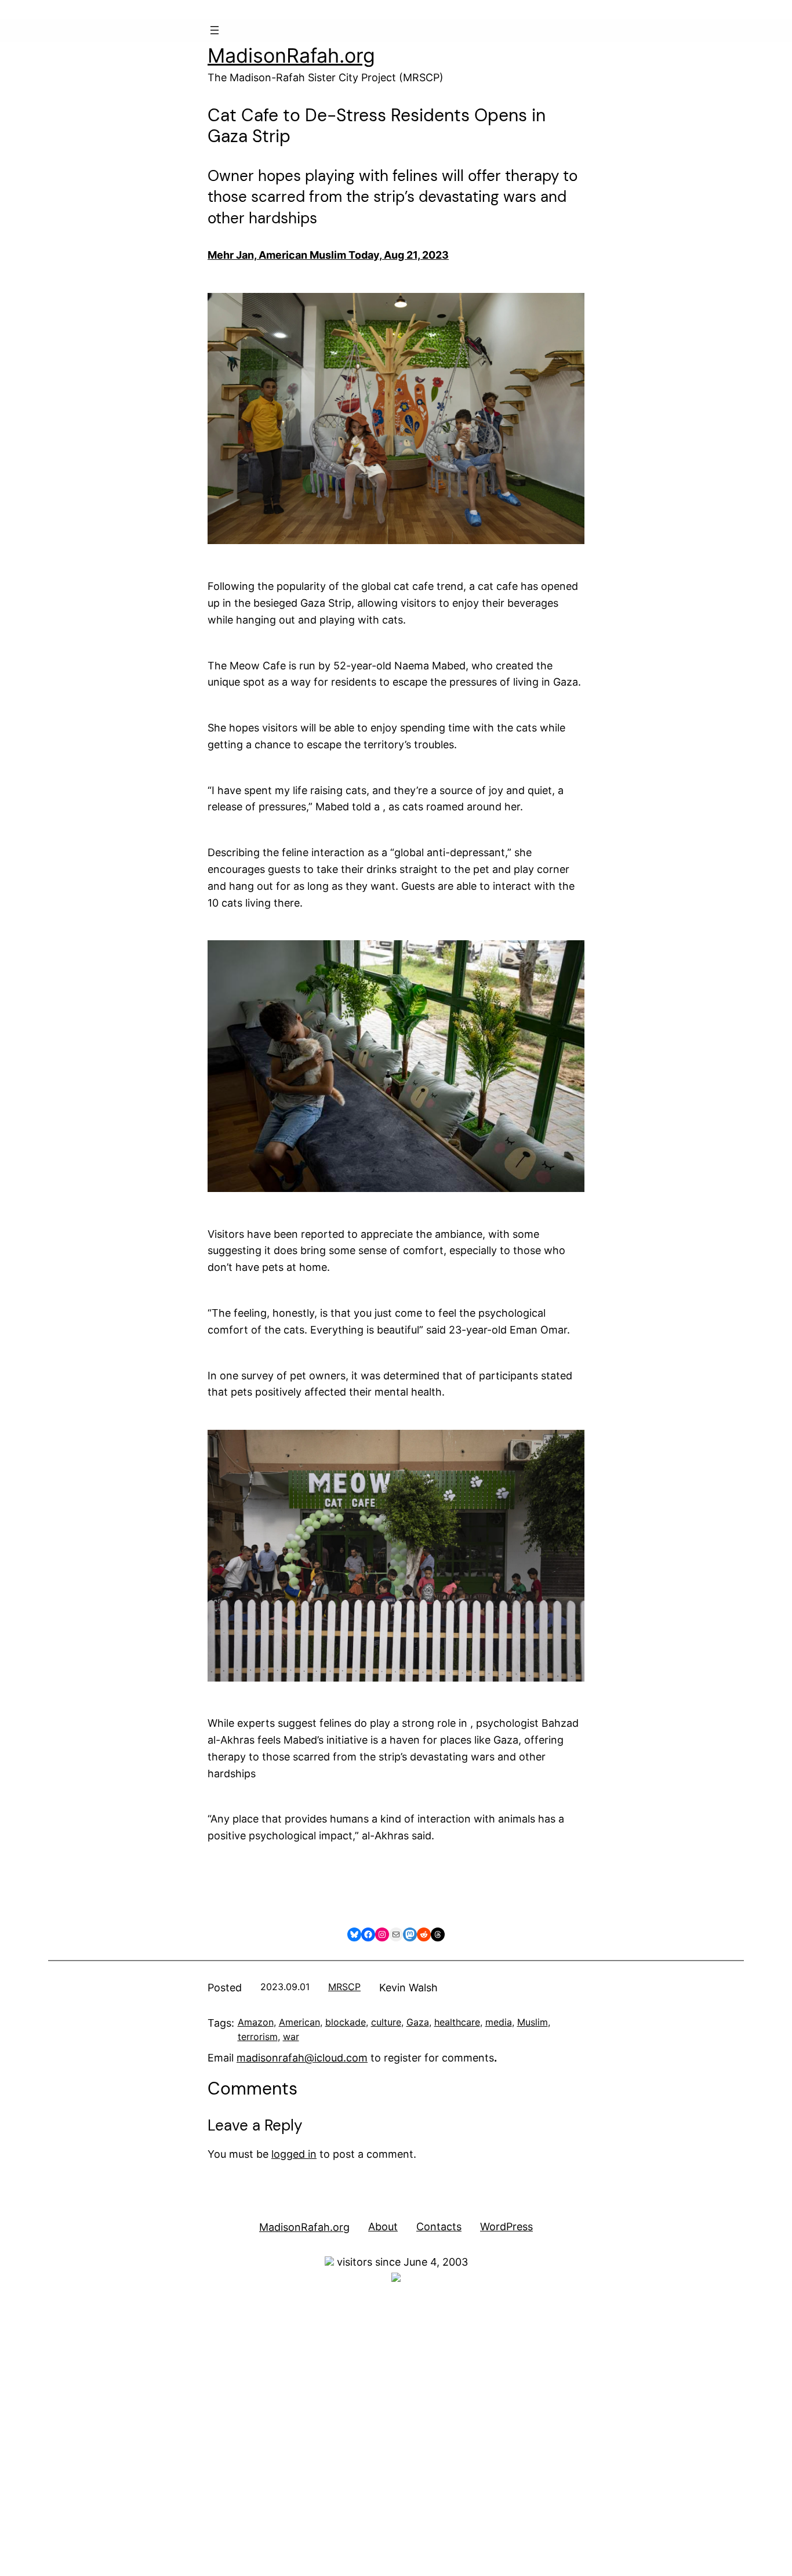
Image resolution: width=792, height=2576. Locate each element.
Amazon (256, 2022)
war (291, 2037)
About (383, 2227)
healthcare (457, 2022)
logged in (294, 2154)
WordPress (506, 2227)
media (499, 2022)
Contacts (439, 2227)
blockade (346, 2022)
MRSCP (344, 1987)
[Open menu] (215, 30)
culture (386, 2022)
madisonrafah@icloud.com (302, 2058)
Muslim (533, 2022)
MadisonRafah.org (291, 55)
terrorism (258, 2037)
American (299, 2022)
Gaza (418, 2022)
